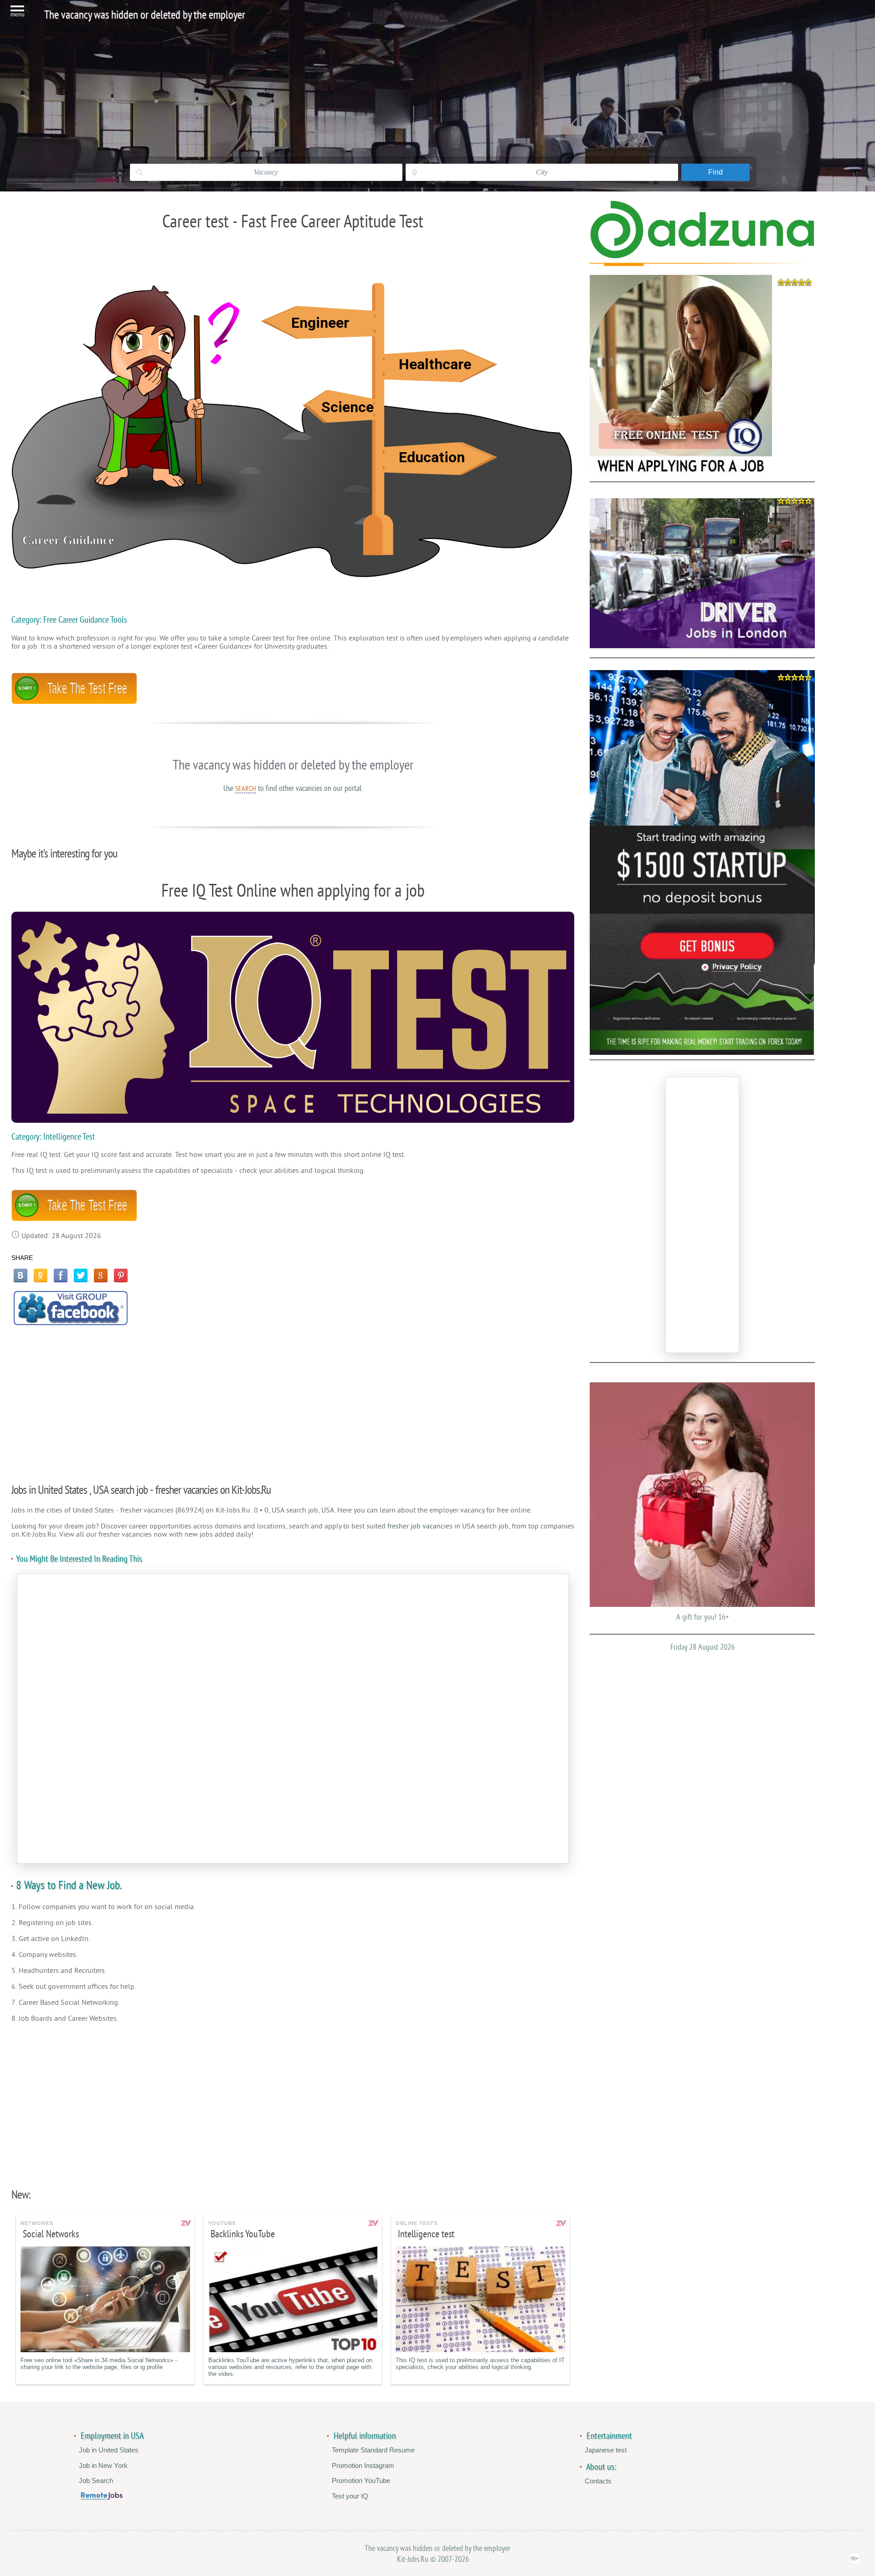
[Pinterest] (121, 1275)
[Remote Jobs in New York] (102, 2497)
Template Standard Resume (373, 2450)
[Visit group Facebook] (71, 1308)
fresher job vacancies (420, 1526)
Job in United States (109, 2450)
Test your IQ (350, 2496)
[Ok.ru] (41, 1275)
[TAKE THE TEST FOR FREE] (74, 702)
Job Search (96, 2480)
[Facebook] (61, 1275)
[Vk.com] (21, 1275)
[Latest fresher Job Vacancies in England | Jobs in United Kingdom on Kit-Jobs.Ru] (702, 256)
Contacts (598, 2481)
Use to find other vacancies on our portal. (293, 788)
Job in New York (103, 2465)
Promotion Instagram (363, 2465)
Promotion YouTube (361, 2480)
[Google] (101, 1275)
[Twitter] (81, 1275)
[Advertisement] (293, 1399)
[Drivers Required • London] (702, 573)
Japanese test (606, 2450)
